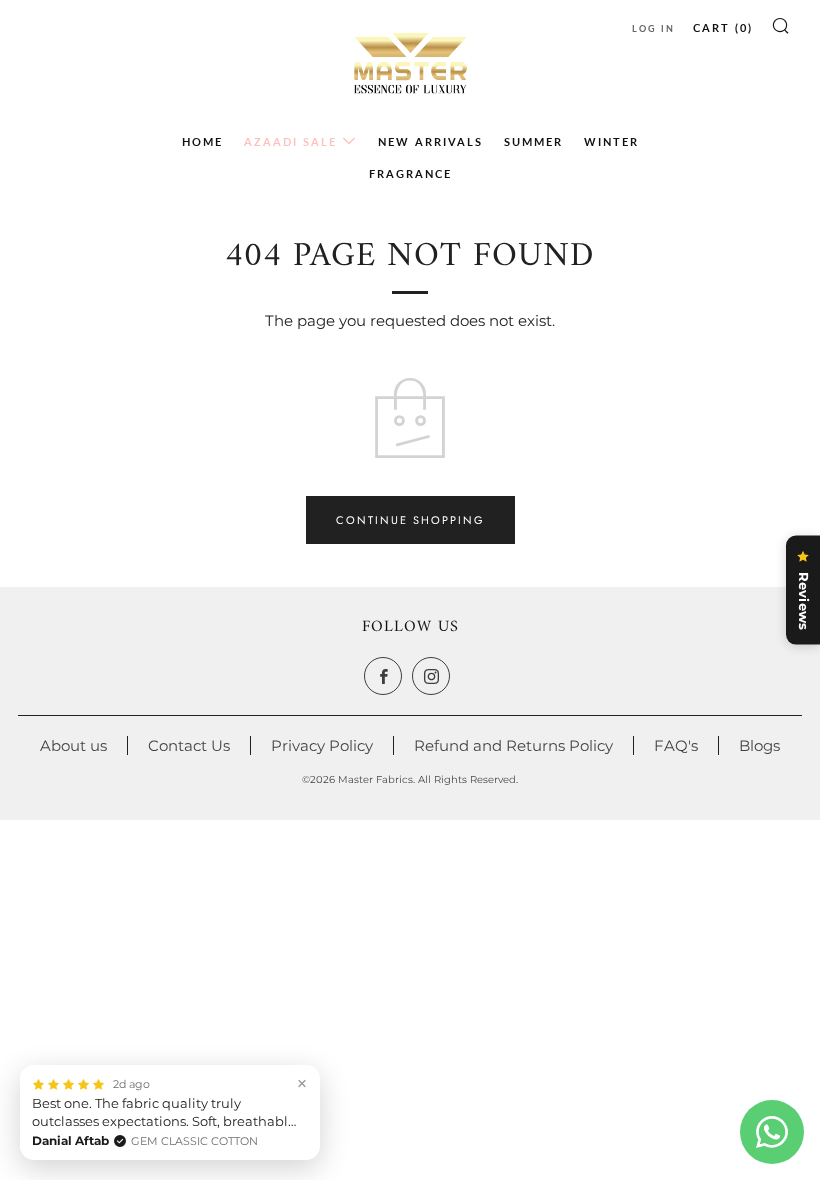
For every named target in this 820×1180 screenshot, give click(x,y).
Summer (533, 141)
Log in (653, 28)
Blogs (759, 745)
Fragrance (410, 173)
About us (73, 745)
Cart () (723, 27)
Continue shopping (410, 520)
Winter (611, 141)
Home (202, 141)
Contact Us (189, 745)
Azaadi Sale (290, 141)
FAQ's (676, 745)
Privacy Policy (322, 745)
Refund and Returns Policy (513, 745)
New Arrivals (430, 141)
